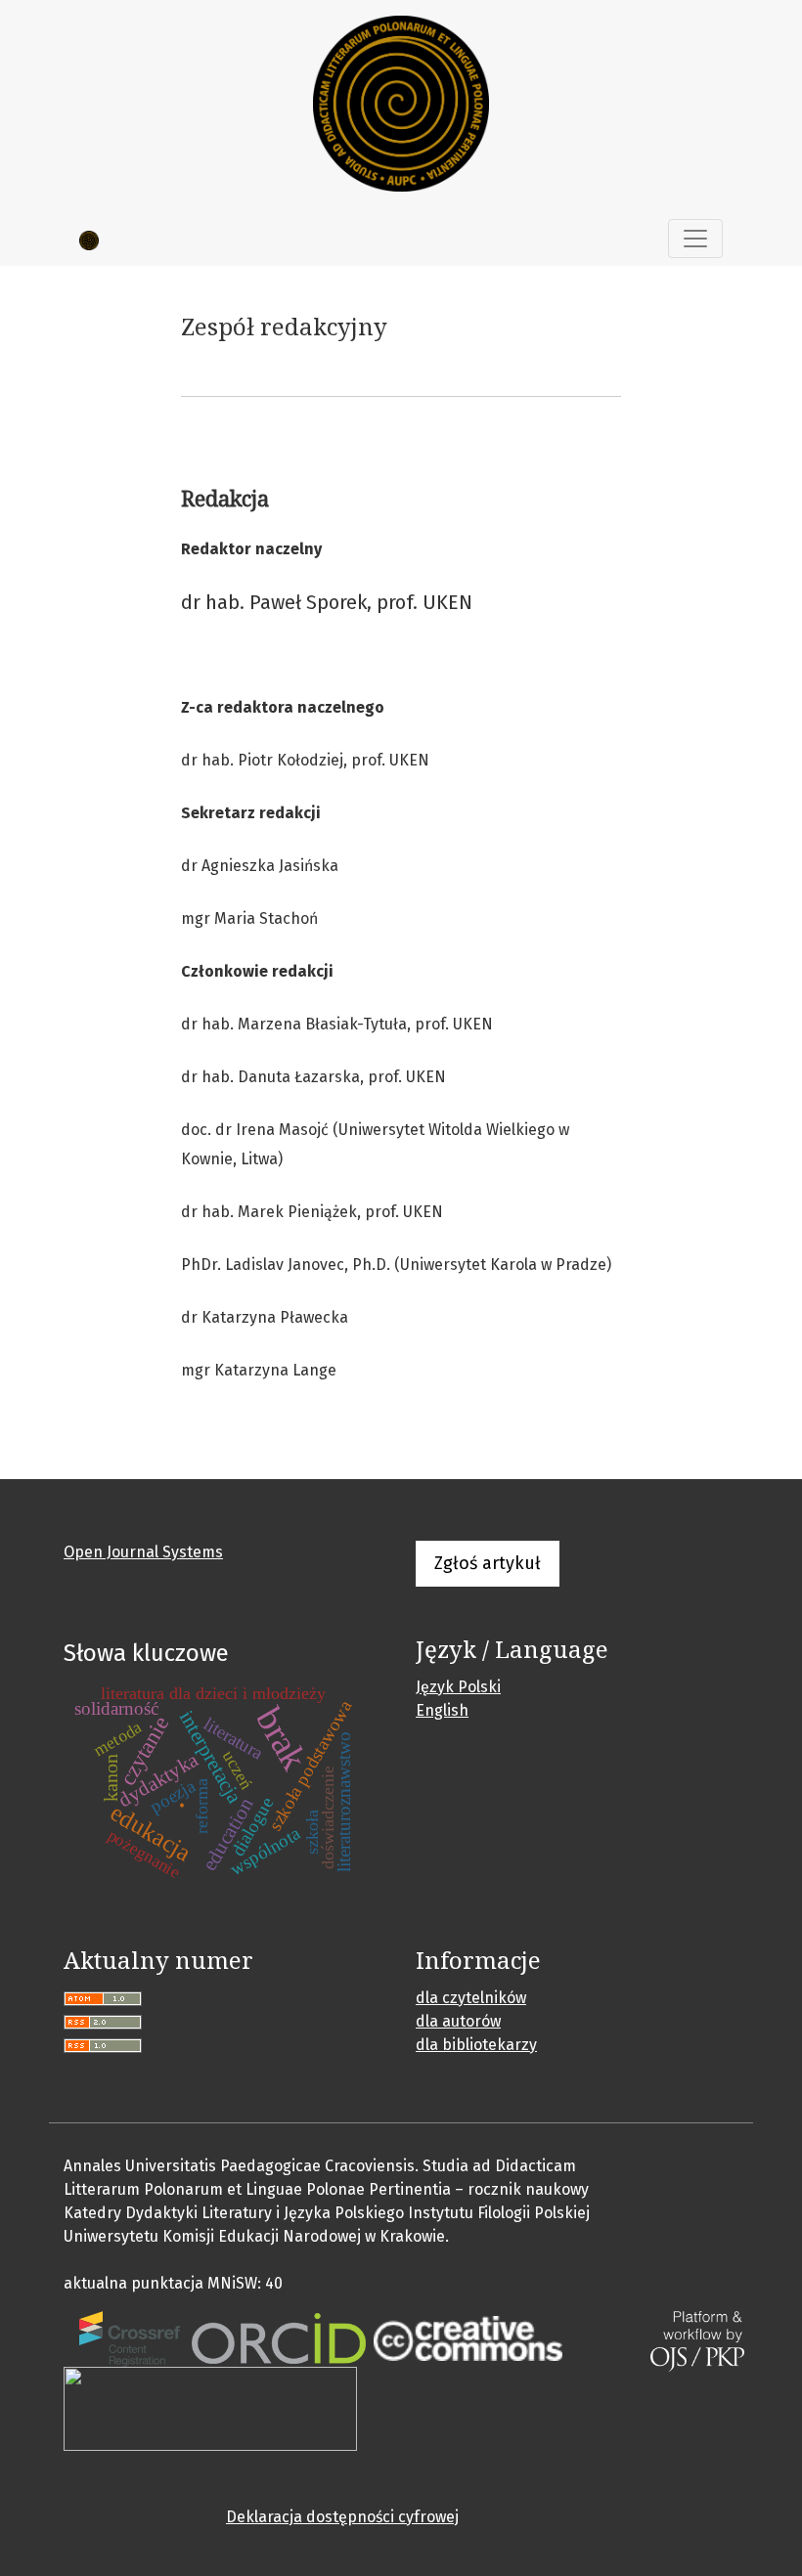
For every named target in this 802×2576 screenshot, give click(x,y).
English (442, 1710)
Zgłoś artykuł (488, 1563)
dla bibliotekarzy (476, 2045)
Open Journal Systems (143, 1552)
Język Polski (458, 1687)
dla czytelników (471, 1998)
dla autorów (458, 2021)
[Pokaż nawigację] (695, 239)
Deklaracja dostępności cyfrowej (342, 2517)
